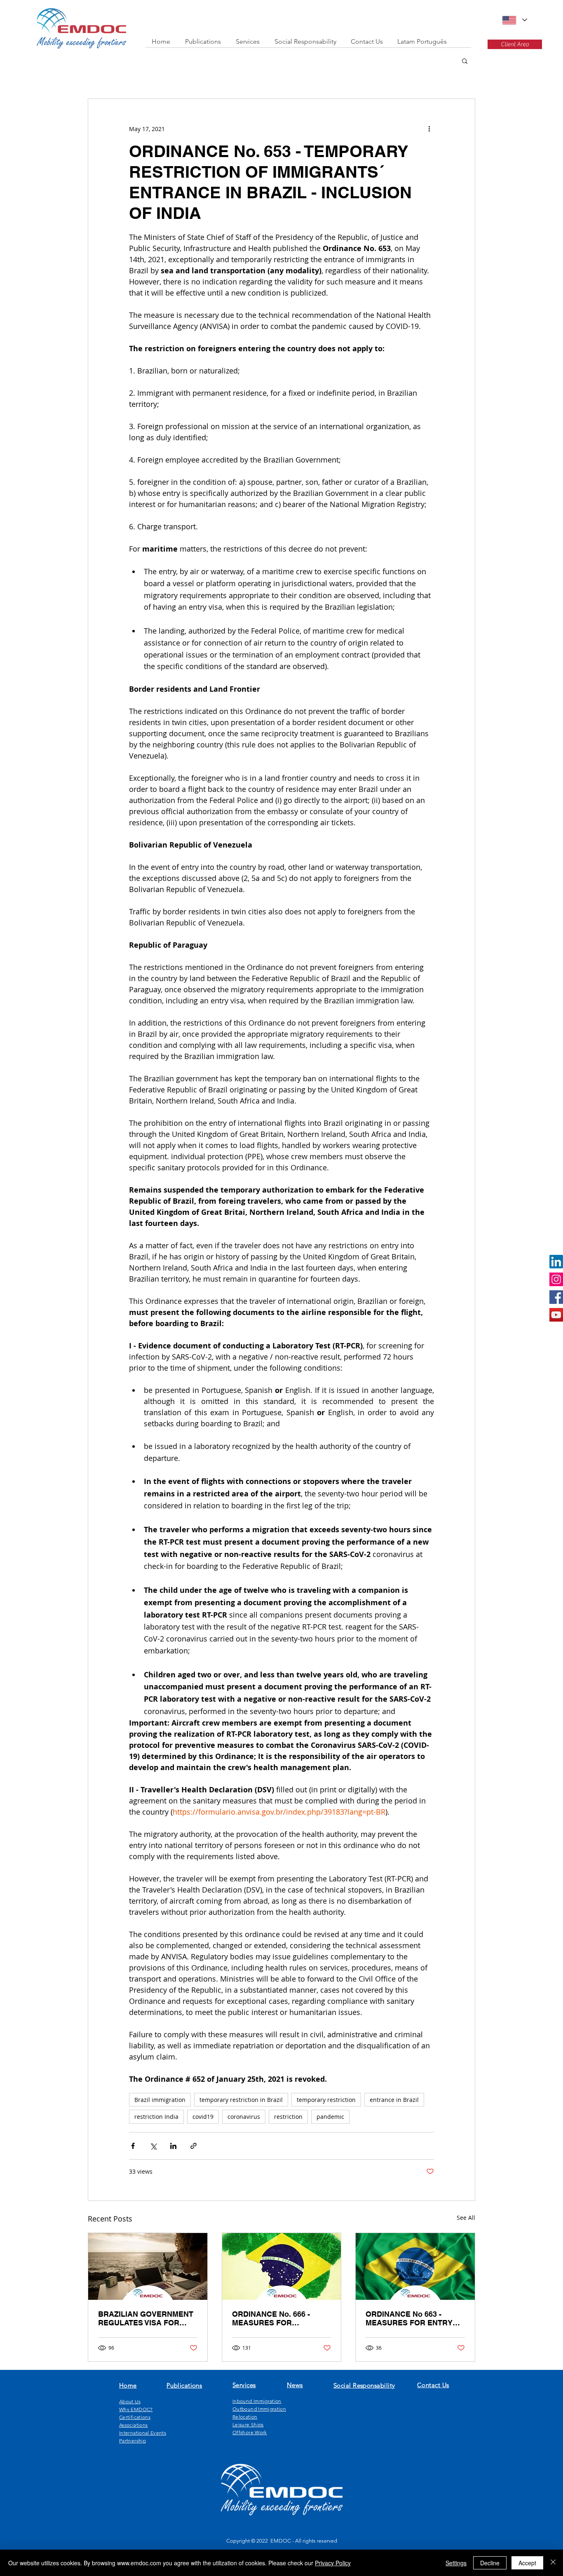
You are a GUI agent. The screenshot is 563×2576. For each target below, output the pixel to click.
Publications (184, 2385)
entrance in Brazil (394, 2100)
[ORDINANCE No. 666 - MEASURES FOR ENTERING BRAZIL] (282, 2266)
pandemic (330, 2117)
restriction (288, 2117)
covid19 (203, 2117)
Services (244, 2385)
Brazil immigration (160, 2100)
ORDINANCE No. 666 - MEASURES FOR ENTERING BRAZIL (271, 2318)
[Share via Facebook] (133, 2146)
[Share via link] (194, 2146)
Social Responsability (364, 2385)
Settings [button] (456, 2563)
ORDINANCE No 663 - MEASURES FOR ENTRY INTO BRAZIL (409, 2318)
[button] (465, 61)
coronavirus (244, 2117)
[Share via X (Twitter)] (153, 2146)
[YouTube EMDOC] (556, 1315)
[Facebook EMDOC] (556, 1297)
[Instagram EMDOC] (556, 1279)
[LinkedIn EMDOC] (556, 1262)
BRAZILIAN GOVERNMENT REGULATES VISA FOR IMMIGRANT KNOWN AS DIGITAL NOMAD (146, 2318)
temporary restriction (326, 2100)
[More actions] (429, 129)
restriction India (156, 2117)
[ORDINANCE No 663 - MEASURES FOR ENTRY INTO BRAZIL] (415, 2266)
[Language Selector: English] (514, 20)
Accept (527, 2563)
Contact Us (433, 2385)
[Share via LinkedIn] (173, 2146)
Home (128, 2385)
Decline (490, 2563)
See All (466, 2218)
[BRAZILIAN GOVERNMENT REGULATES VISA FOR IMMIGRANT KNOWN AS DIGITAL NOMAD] (148, 2266)
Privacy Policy (333, 2563)
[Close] (553, 2563)
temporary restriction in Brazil (241, 2100)
